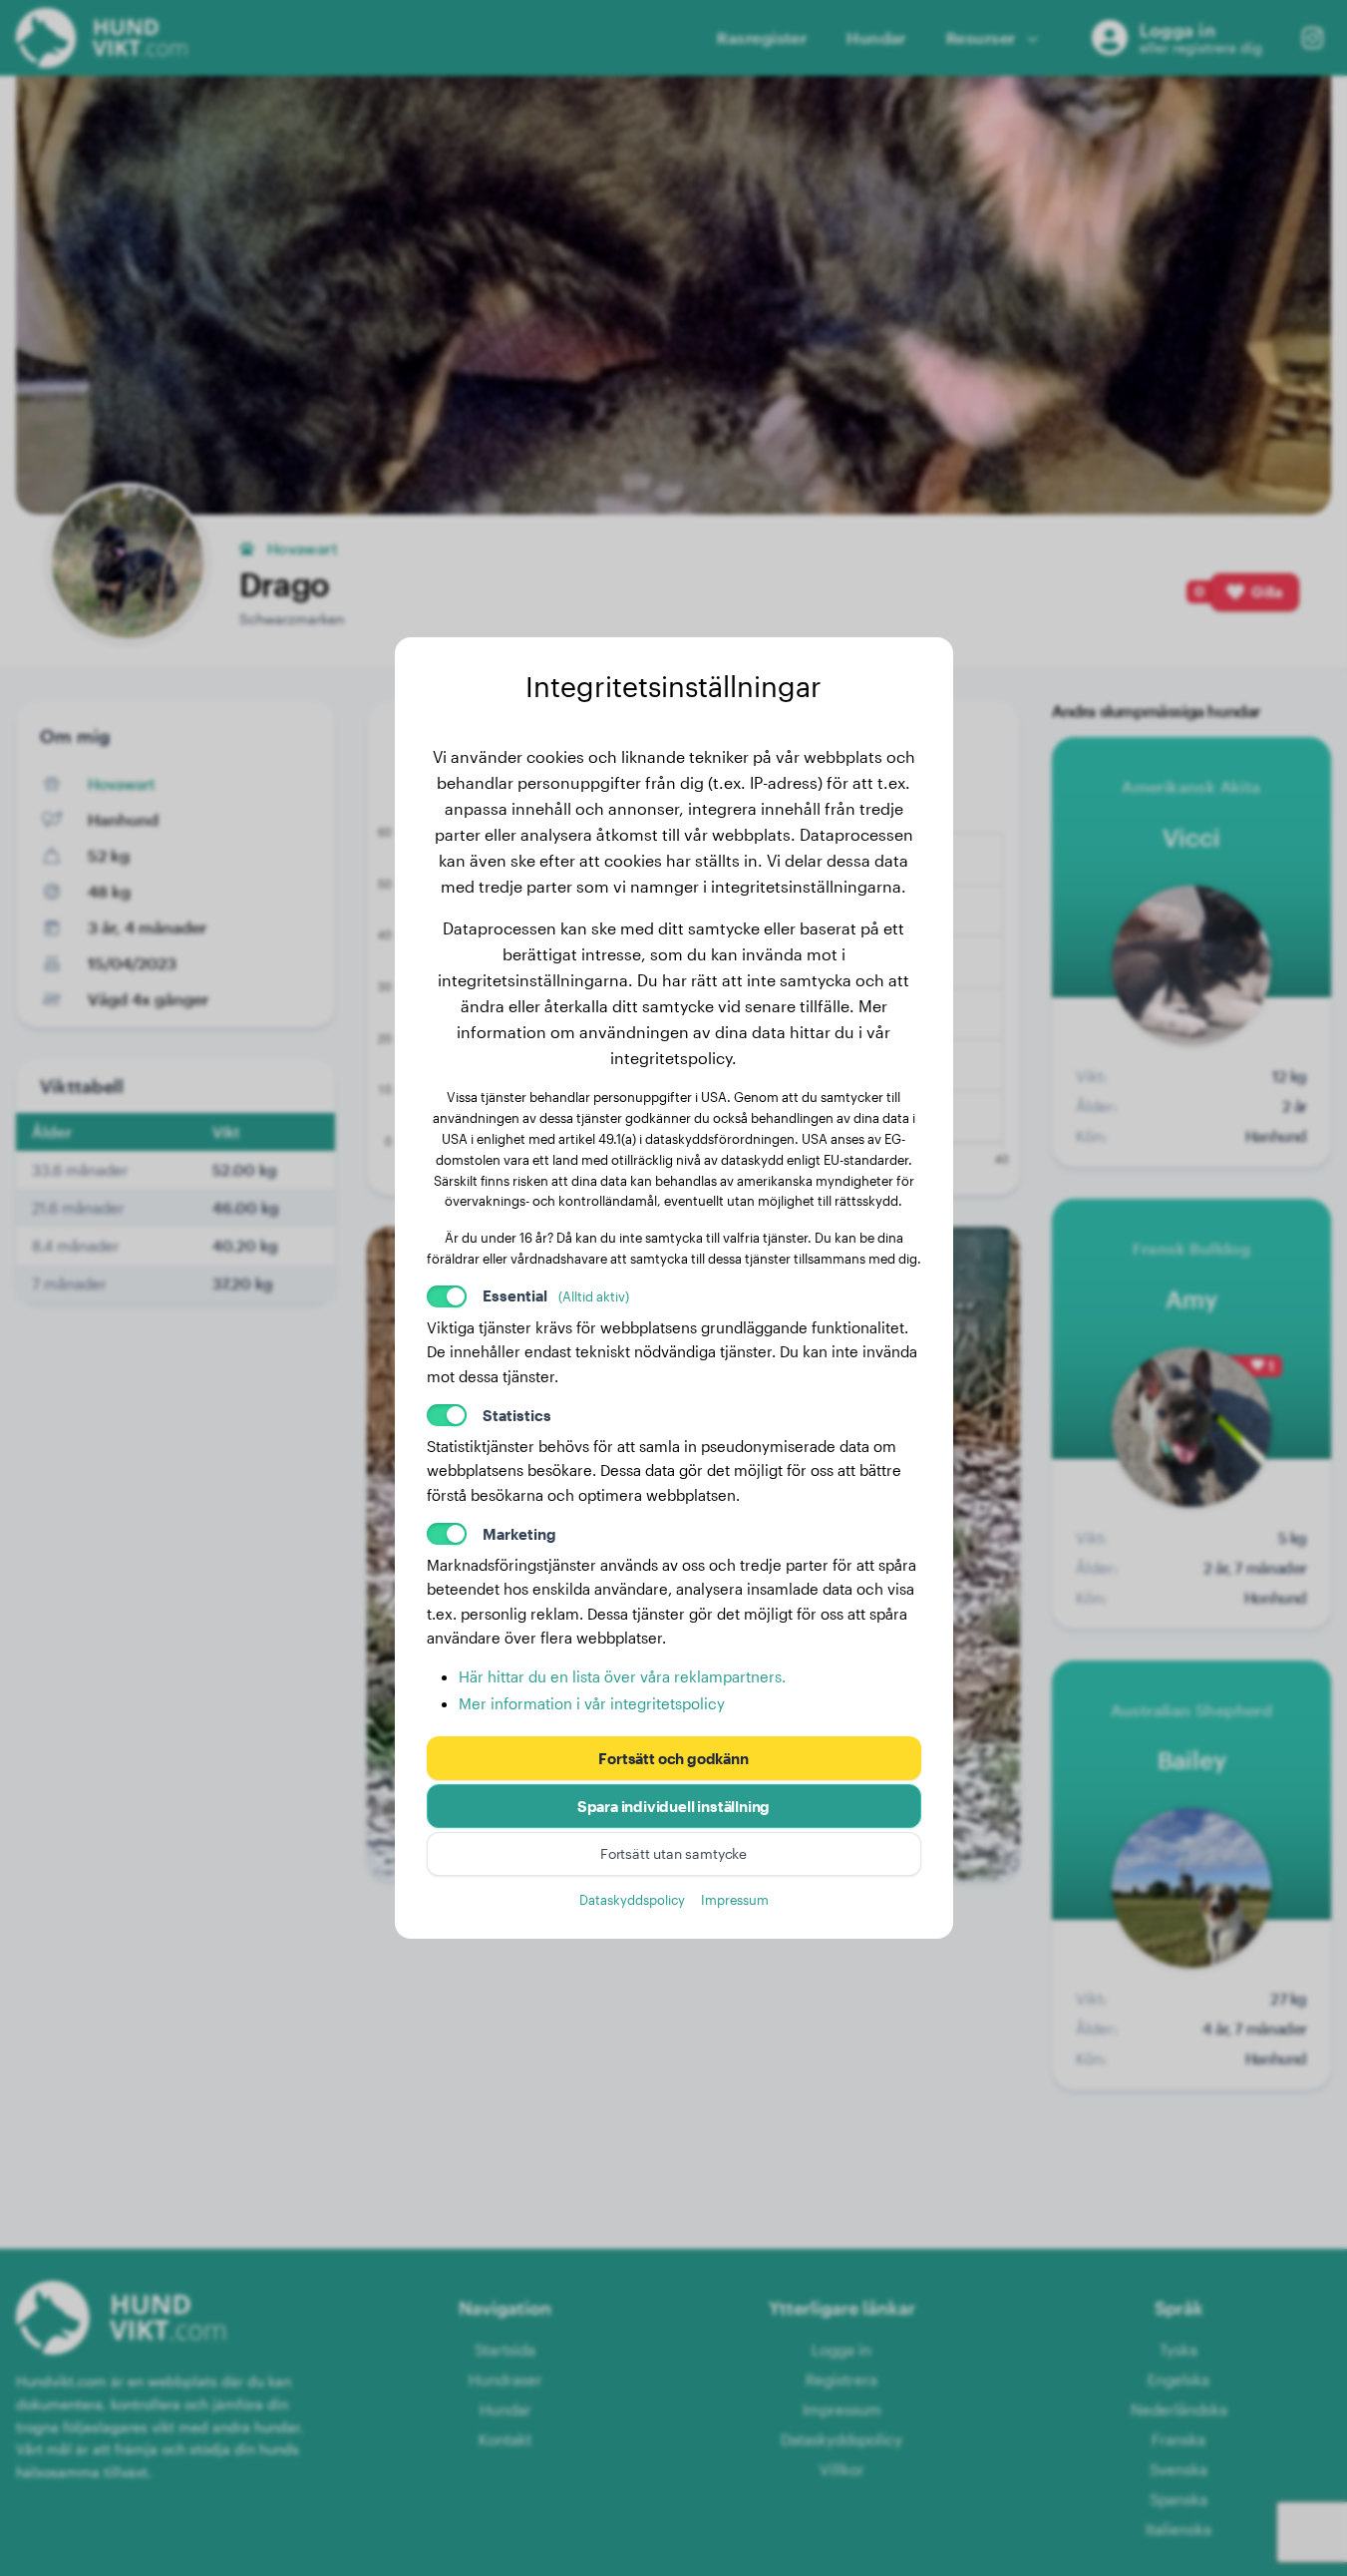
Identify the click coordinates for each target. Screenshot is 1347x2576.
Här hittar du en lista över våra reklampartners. (622, 1676)
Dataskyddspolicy (632, 1899)
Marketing (519, 1534)
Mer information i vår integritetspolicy (592, 1703)
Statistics (517, 1415)
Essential (556, 1295)
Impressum (735, 1899)
